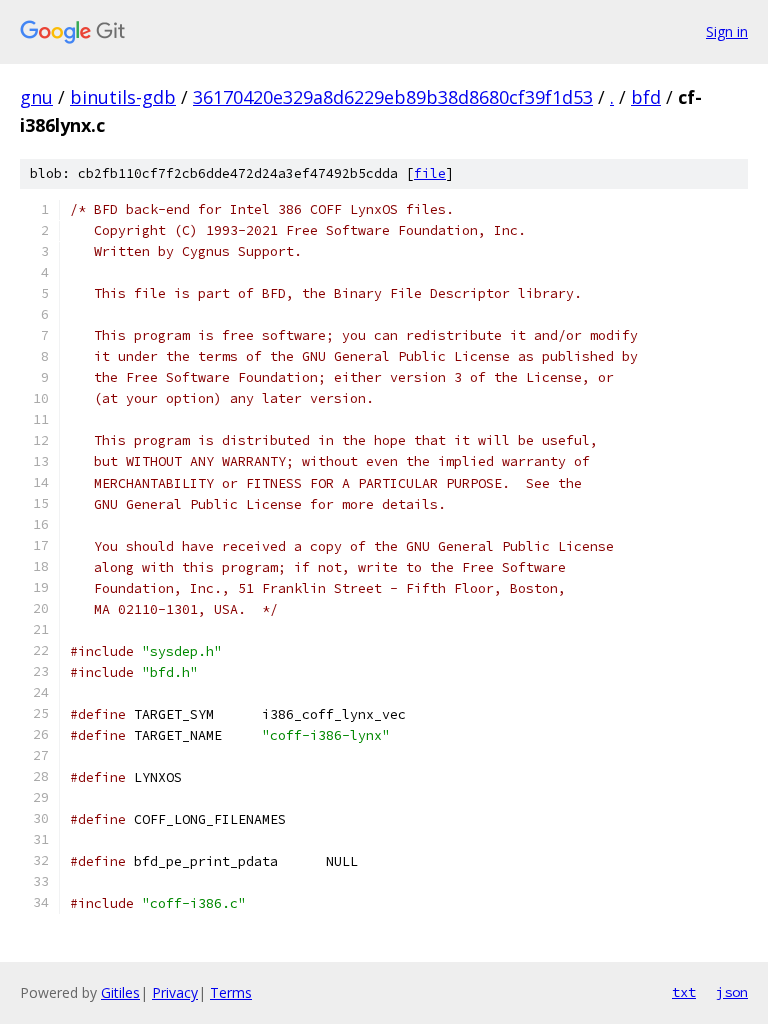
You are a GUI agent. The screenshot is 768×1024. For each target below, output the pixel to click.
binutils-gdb (123, 97)
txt (684, 992)
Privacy (175, 992)
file (430, 173)
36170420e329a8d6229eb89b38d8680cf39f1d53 (393, 97)
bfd (646, 97)
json (732, 992)
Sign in (727, 31)
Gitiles (120, 992)
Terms (231, 992)
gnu (36, 97)
